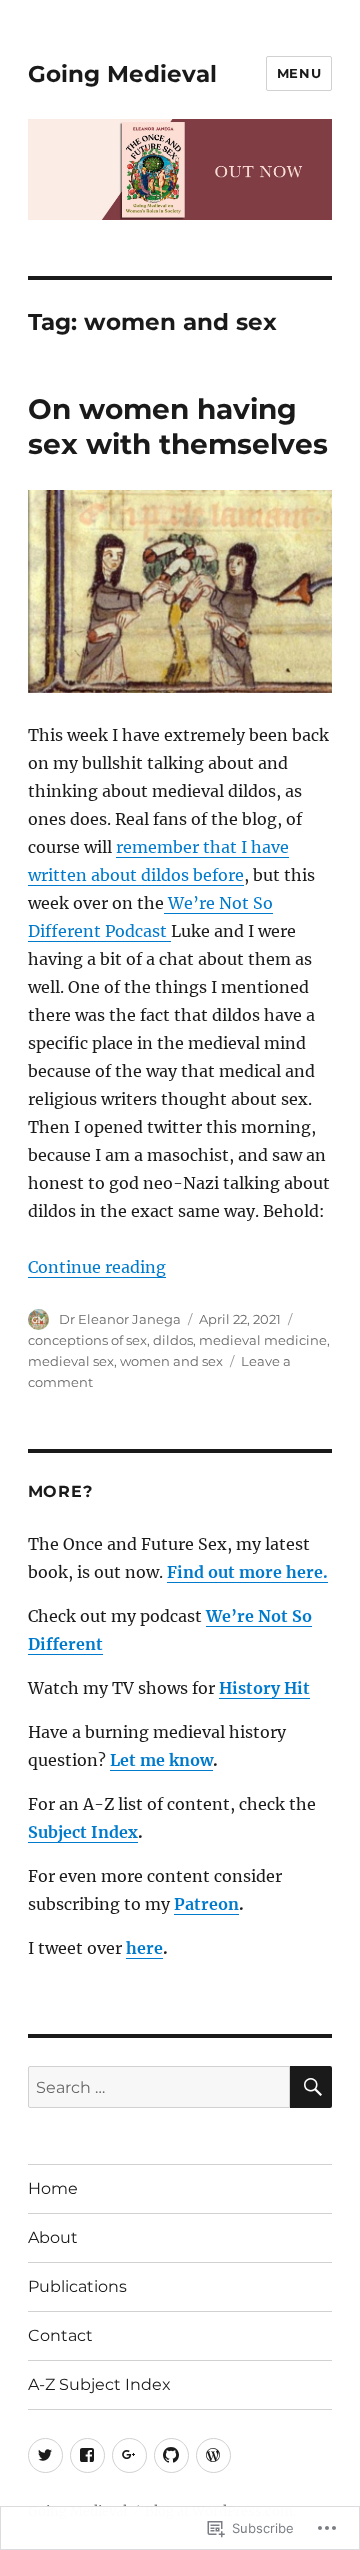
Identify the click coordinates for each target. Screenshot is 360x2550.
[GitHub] (171, 2455)
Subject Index (83, 1832)
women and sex (171, 1361)
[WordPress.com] (213, 2455)
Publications (77, 2286)
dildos (173, 1340)
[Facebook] (87, 2455)
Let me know (161, 1760)
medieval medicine (263, 1340)
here (144, 1948)
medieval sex (71, 1361)
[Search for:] (159, 2087)
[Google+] (129, 2455)
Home (53, 2188)
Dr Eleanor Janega (120, 1319)
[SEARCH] (311, 2087)
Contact (60, 2335)
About (53, 2237)
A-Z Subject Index (99, 2384)
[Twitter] (45, 2455)
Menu (299, 73)
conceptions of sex (87, 1340)
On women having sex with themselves (178, 426)
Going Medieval (122, 74)
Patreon (206, 1904)
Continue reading (97, 1267)
